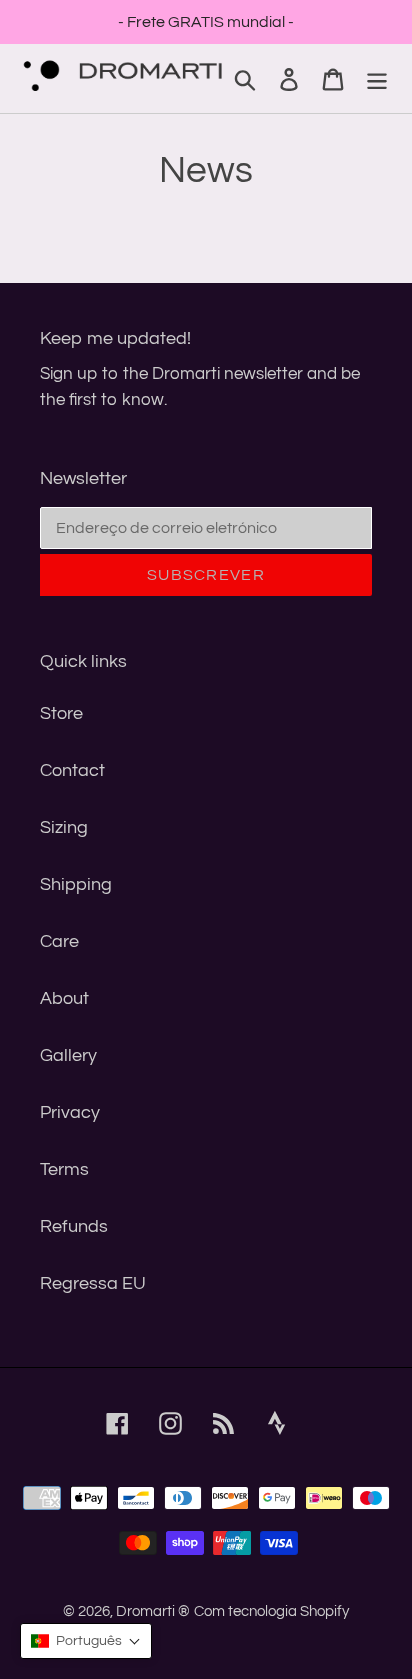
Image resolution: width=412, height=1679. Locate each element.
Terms (64, 1169)
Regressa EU (93, 1283)
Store (61, 713)
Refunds (74, 1226)
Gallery (68, 1055)
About (64, 998)
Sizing (64, 827)
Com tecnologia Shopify (271, 1611)
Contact (72, 770)
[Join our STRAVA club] (285, 1433)
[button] (86, 1641)
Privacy (70, 1112)
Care (59, 941)
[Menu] (377, 78)
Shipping (76, 884)
